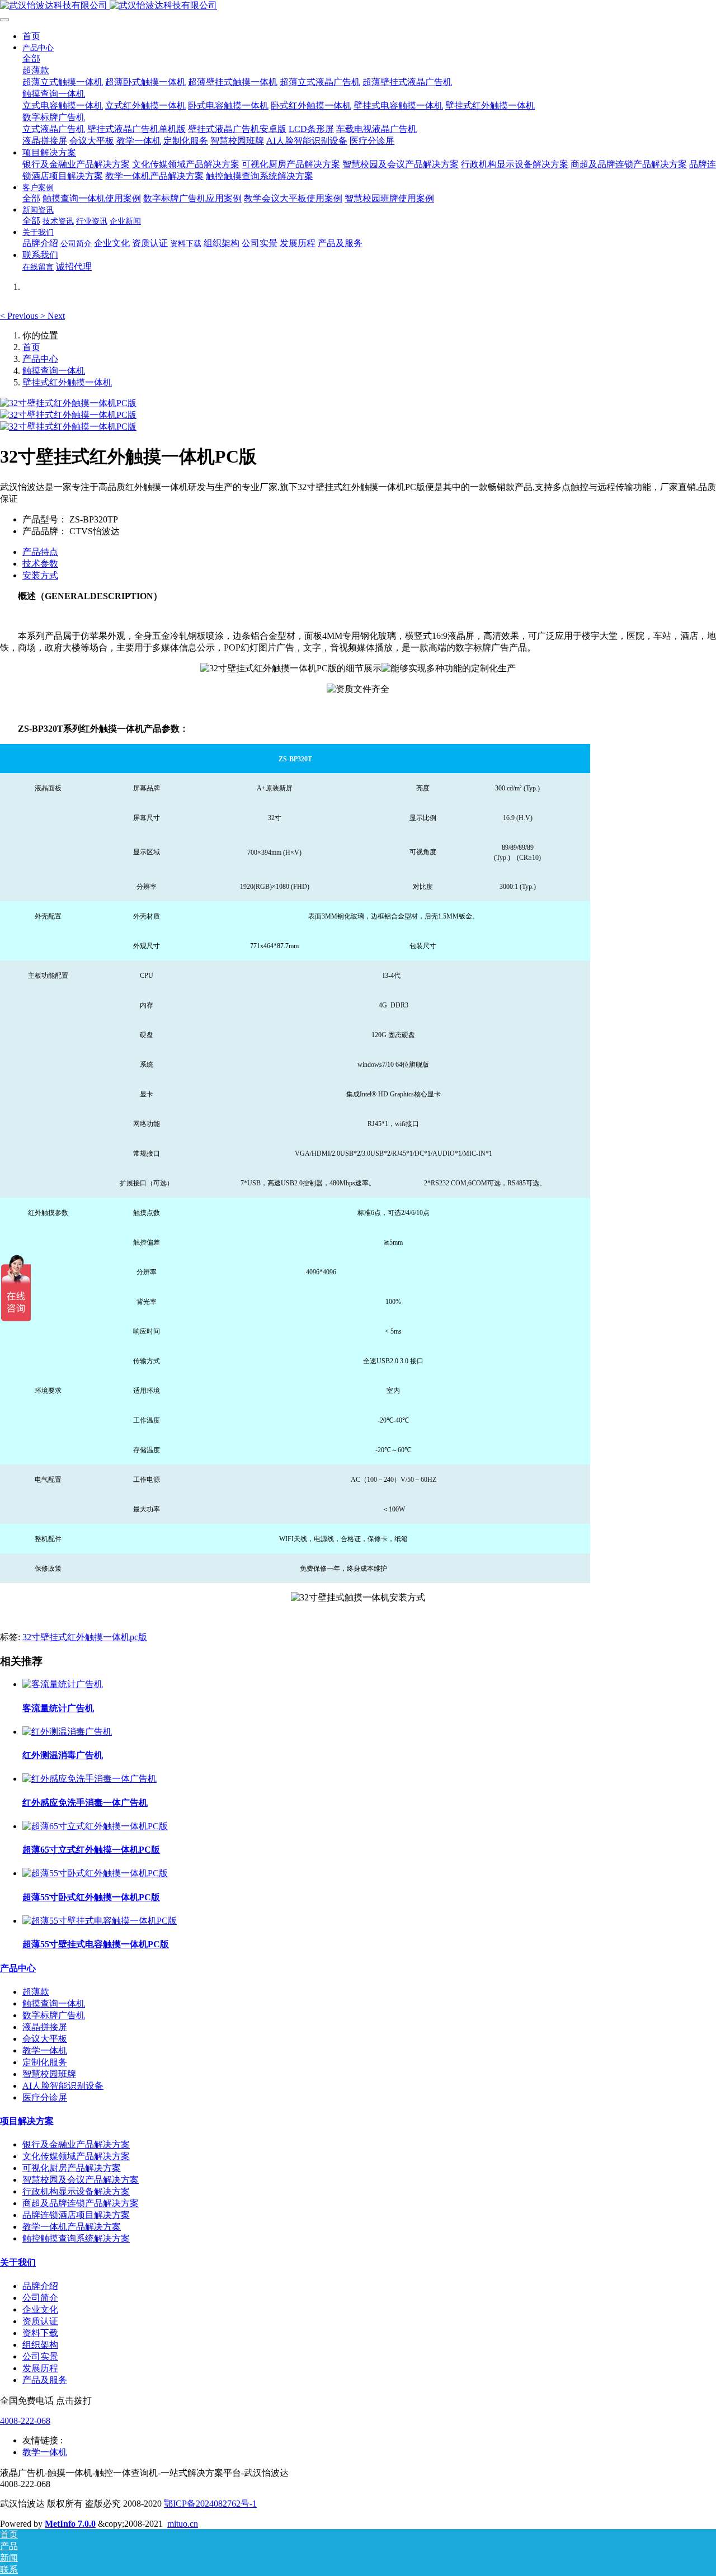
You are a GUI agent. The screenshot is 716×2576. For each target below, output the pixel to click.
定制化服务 (45, 2062)
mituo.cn (183, 2524)
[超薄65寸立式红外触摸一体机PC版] (95, 1826)
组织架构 (40, 2345)
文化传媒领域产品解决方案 (76, 2156)
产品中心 (40, 359)
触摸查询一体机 (54, 371)
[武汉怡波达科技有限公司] (358, 6)
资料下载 (40, 2333)
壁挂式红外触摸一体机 (67, 382)
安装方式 (40, 575)
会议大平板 (45, 2039)
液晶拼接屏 (45, 2027)
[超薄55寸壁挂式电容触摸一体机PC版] (100, 1921)
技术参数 (40, 564)
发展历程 (40, 2368)
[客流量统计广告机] (63, 1684)
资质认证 (40, 2321)
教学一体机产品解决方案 (72, 2227)
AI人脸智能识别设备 (63, 2086)
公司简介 (40, 2298)
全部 (31, 58)
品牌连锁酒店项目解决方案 (76, 2215)
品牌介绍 (40, 2286)
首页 (31, 36)
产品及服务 (45, 2380)
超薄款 (36, 1992)
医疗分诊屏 (45, 2097)
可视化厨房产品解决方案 (72, 2168)
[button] (20, 316)
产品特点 (40, 552)
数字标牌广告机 (54, 2015)
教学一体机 (45, 2050)
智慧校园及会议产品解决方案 (81, 2180)
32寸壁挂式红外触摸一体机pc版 (85, 1637)
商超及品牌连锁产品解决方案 (81, 2203)
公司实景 (40, 2356)
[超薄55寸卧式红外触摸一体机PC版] (95, 1873)
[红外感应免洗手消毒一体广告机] (89, 1779)
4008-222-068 (25, 2421)
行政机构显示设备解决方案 (76, 2191)
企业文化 (40, 2309)
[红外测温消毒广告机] (67, 1732)
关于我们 (18, 2262)
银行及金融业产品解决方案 (76, 2144)
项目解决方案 (27, 2121)
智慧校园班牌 (49, 2074)
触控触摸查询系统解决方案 (76, 2238)
